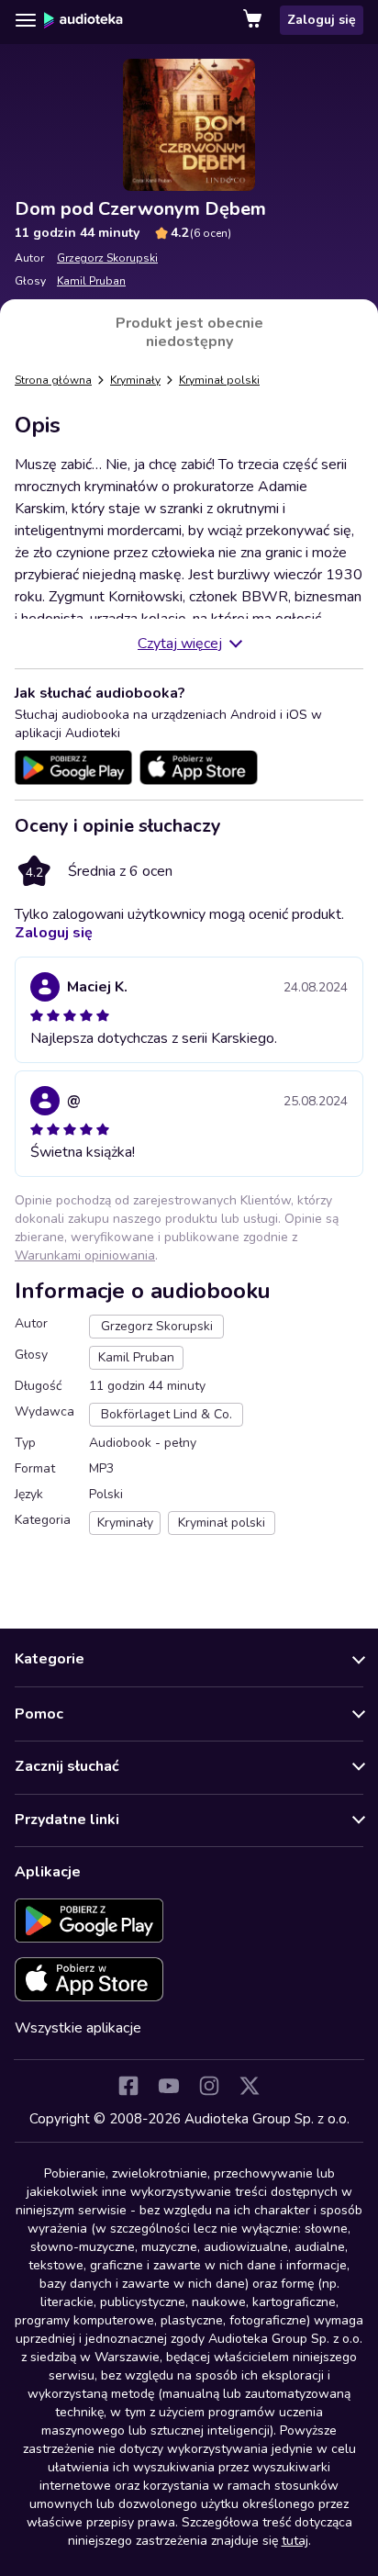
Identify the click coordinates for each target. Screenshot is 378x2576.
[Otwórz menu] (26, 20)
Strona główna (53, 380)
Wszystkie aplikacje (78, 2028)
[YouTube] (169, 2086)
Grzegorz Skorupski (107, 258)
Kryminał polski (219, 380)
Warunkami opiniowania (85, 1255)
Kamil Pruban (91, 281)
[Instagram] (209, 2086)
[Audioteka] (83, 20)
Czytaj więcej (180, 644)
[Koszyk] (254, 20)
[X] (250, 2086)
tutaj (295, 2541)
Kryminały (135, 380)
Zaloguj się (322, 20)
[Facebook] (128, 2086)
